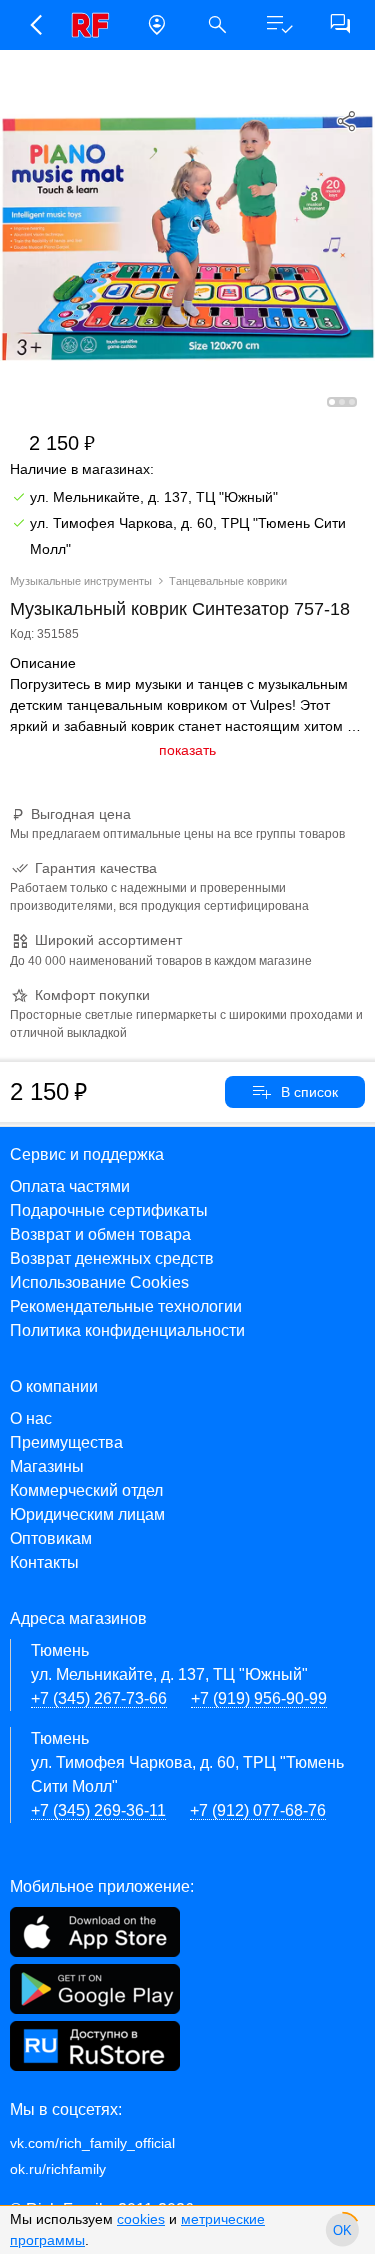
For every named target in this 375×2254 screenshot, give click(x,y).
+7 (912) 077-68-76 (258, 1810)
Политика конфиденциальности (127, 1330)
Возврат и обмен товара (100, 1234)
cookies (141, 2219)
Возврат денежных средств (112, 1258)
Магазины (47, 1466)
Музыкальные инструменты (81, 581)
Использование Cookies (99, 1282)
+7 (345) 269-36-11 (98, 1810)
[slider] (342, 2230)
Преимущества (66, 1442)
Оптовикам (51, 1538)
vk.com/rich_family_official (92, 2143)
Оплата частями (70, 1186)
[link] (95, 25)
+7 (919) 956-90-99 (259, 1698)
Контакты (44, 1562)
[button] (34, 25)
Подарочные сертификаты (109, 1210)
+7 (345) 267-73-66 (99, 1698)
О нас (31, 1418)
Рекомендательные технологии (126, 1306)
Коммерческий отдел (86, 1490)
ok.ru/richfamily (58, 2169)
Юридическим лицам (87, 1514)
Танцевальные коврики (228, 581)
